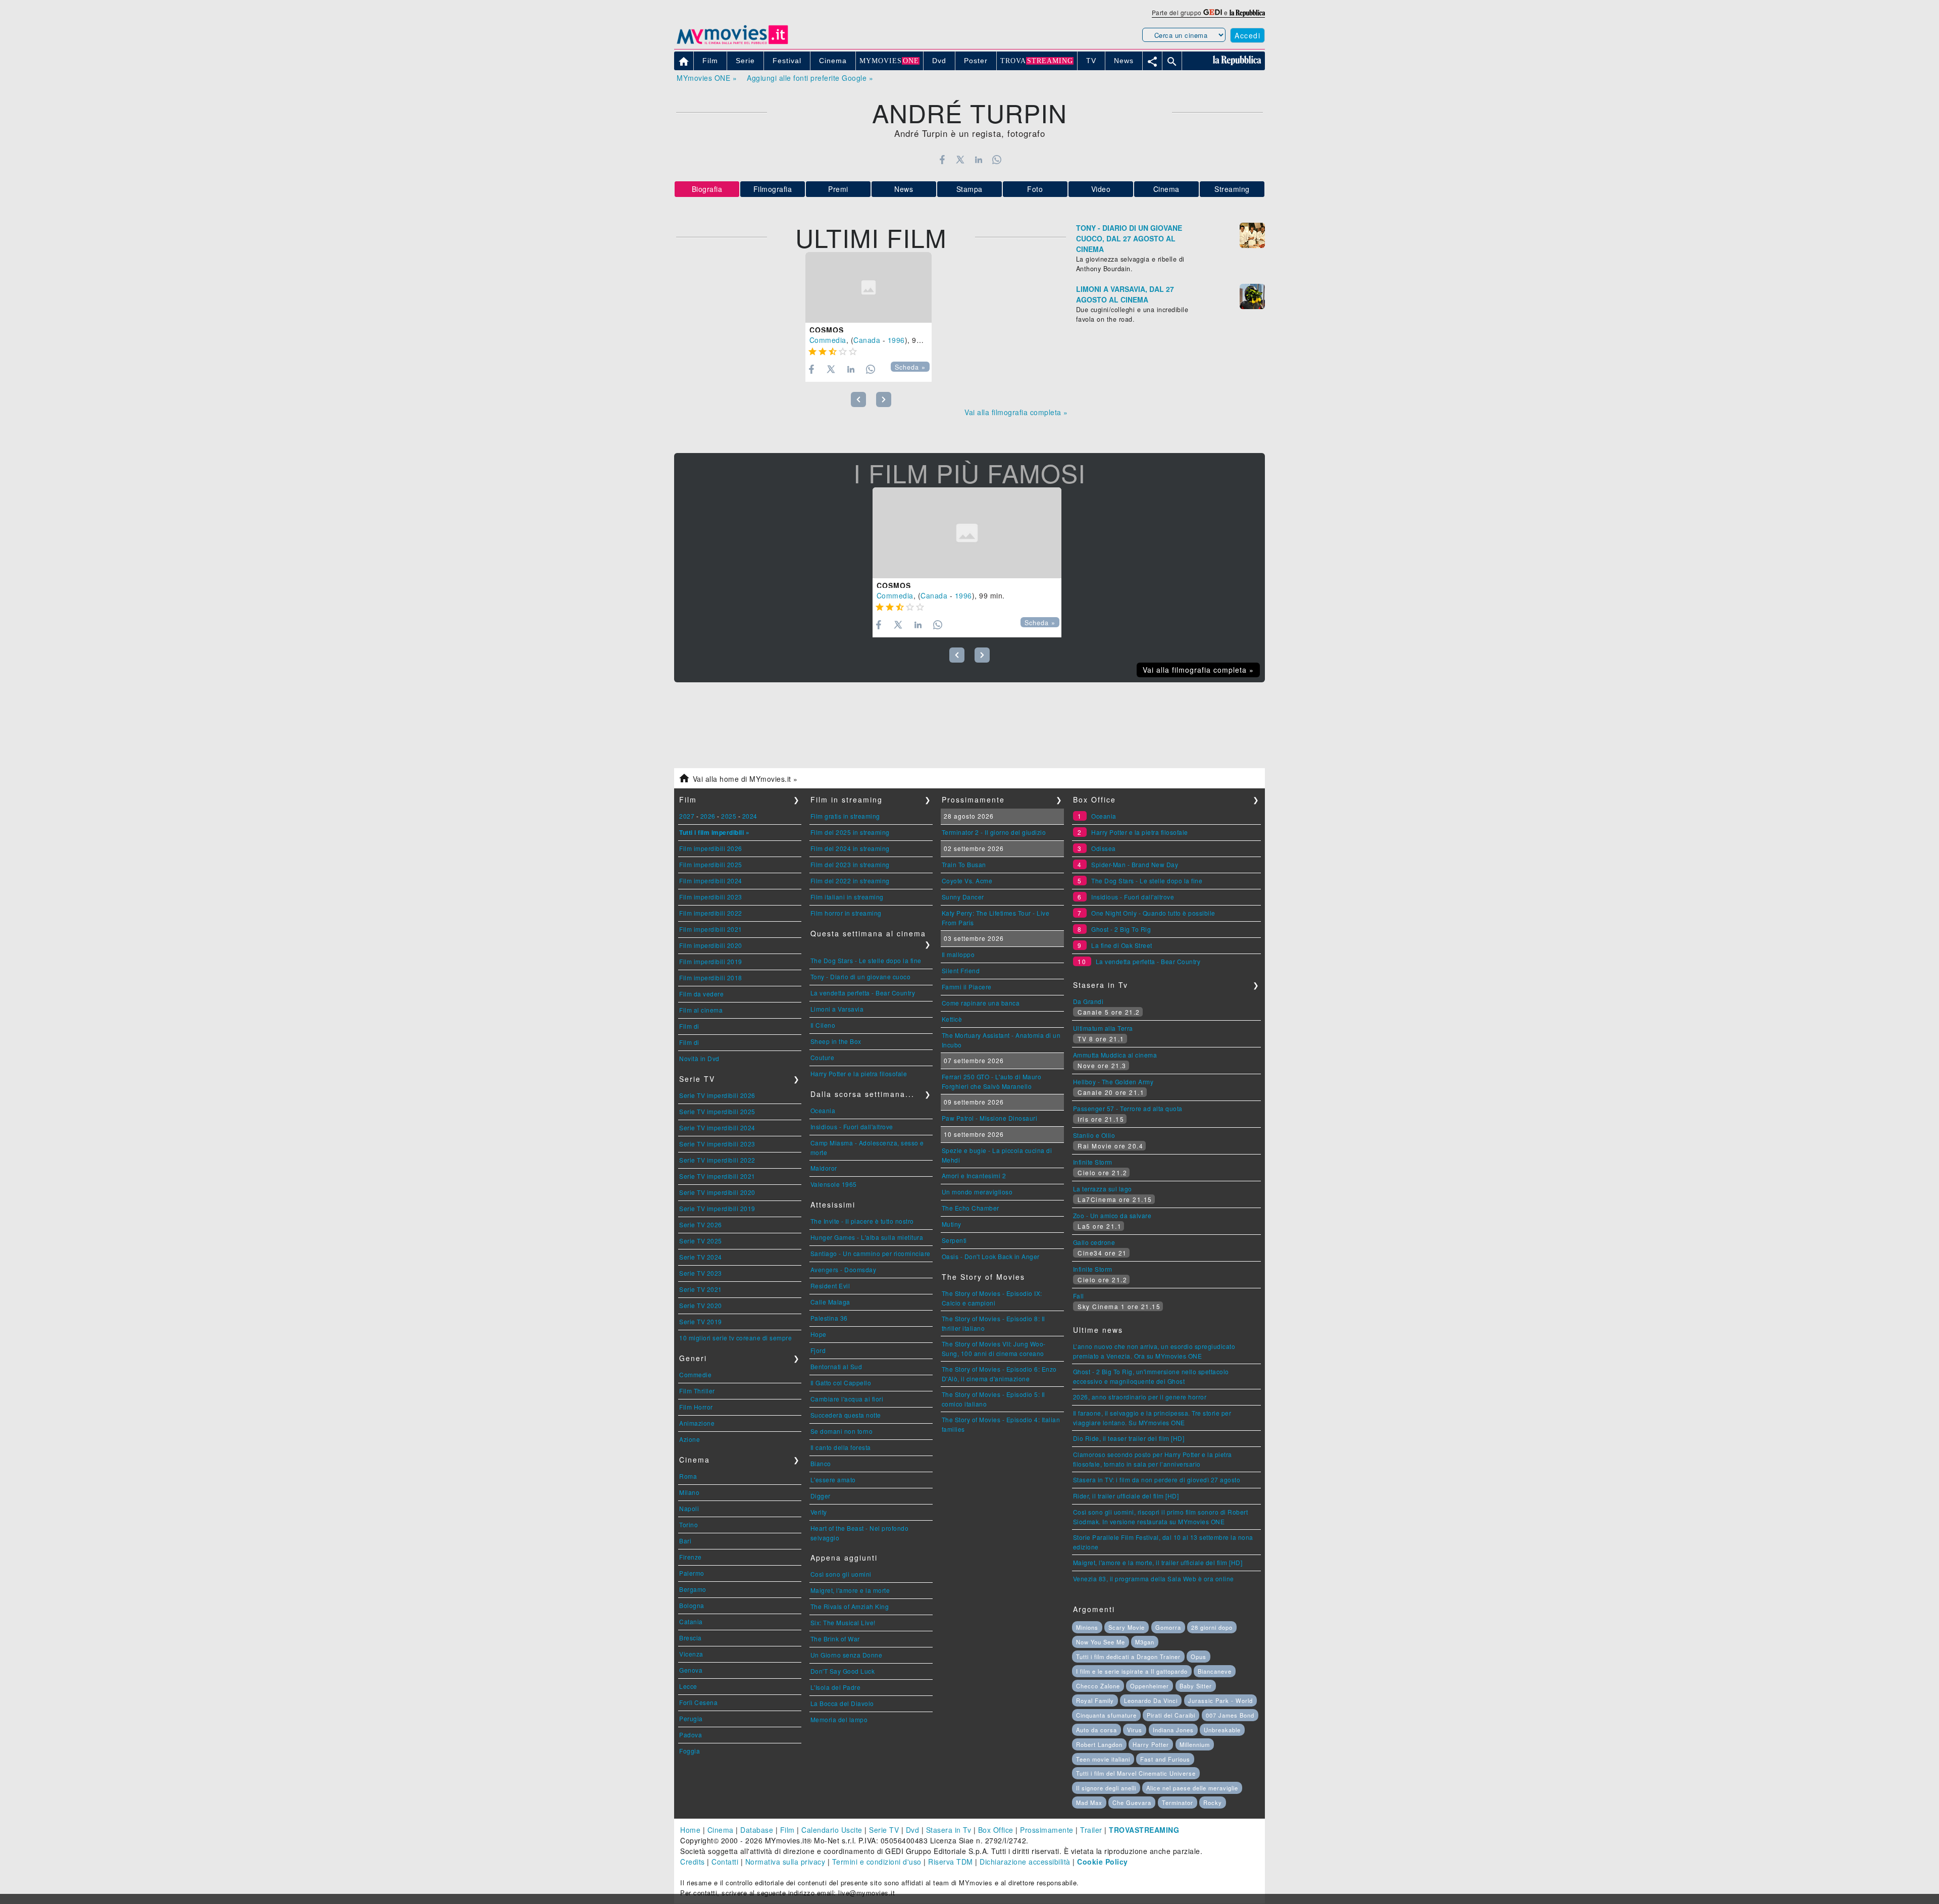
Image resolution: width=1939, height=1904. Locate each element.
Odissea (1104, 848)
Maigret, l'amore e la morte (850, 1590)
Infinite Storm (1093, 1162)
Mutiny (952, 1224)
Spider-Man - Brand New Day (1135, 864)
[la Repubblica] (1247, 12)
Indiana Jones (1173, 1730)
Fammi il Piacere (967, 987)
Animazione (697, 1423)
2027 (687, 816)
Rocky (1213, 1802)
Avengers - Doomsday (844, 1269)
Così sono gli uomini (841, 1574)
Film (787, 1830)
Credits (693, 1862)
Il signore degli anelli (1106, 1788)
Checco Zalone (1098, 1686)
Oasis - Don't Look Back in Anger (991, 1256)
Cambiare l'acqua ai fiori (847, 1399)
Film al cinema (701, 1010)
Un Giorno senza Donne (847, 1655)
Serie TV (884, 1830)
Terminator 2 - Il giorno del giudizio (994, 832)
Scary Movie (1127, 1627)
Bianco (821, 1463)
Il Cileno (823, 1025)
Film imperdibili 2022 (711, 913)
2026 (708, 816)
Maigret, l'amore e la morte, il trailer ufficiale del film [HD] (1158, 1562)
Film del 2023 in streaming (850, 864)
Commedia (828, 340)
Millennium (1195, 1744)
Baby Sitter (1196, 1686)
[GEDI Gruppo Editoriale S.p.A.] (1213, 12)
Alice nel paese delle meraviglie (1192, 1788)
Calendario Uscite (832, 1830)
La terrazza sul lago (1103, 1189)
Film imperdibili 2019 (711, 961)
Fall (1079, 1296)
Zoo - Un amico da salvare (1112, 1215)
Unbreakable (1222, 1730)
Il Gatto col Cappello (841, 1383)
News (904, 189)
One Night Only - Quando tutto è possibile (1153, 913)
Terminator (1178, 1802)
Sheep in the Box (836, 1041)
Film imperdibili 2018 (711, 978)
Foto (1035, 189)
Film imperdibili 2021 (711, 929)
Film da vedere (701, 994)
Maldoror (824, 1168)
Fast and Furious (1165, 1759)
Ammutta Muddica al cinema (1115, 1055)
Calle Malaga (830, 1302)
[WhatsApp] (997, 160)
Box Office (996, 1830)
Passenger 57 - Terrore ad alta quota (1128, 1108)
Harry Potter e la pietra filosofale (859, 1073)
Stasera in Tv (949, 1830)
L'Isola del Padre (836, 1687)
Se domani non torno (842, 1431)
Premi (838, 189)
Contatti (725, 1862)
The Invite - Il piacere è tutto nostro (862, 1221)
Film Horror (696, 1407)
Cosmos (827, 330)
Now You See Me (1101, 1642)
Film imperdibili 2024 (711, 881)
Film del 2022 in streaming (850, 881)
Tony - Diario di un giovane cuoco (861, 976)
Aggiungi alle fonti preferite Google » (810, 78)
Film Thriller (697, 1391)
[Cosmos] (869, 288)
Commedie (695, 1374)
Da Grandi (1088, 1001)
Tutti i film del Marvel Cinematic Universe (1136, 1773)
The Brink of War (835, 1639)
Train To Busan (964, 864)
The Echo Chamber (971, 1208)
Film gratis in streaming (845, 816)
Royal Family (1095, 1700)
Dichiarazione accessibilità (1025, 1862)
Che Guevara (1132, 1802)
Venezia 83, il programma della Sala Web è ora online (1154, 1579)
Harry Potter (1151, 1744)
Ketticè (952, 1019)
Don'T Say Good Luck (843, 1671)
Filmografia (773, 189)
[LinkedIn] (978, 160)
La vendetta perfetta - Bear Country (863, 993)
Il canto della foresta (841, 1447)
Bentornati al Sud (836, 1366)
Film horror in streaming (846, 913)
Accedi (1247, 35)
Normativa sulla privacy (785, 1862)
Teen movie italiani (1103, 1759)
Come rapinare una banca (981, 1003)
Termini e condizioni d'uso (877, 1862)
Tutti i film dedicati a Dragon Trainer (1128, 1657)
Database (757, 1830)
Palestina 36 (829, 1318)
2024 (750, 816)
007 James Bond (1230, 1715)
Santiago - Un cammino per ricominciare (871, 1253)
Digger (821, 1496)
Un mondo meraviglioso (977, 1192)
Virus (1135, 1730)
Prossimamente (1047, 1830)
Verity (819, 1512)
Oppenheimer (1150, 1686)
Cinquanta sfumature (1106, 1715)
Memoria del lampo (839, 1719)
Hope (819, 1334)
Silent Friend (961, 970)
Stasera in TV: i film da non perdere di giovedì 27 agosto (1157, 1480)
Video (1101, 189)
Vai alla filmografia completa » (1016, 412)
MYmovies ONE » (707, 78)
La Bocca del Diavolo (842, 1703)
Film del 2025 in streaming (850, 832)
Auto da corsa (1096, 1730)
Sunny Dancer (963, 897)
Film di (689, 1026)
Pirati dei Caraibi (1171, 1715)
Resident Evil (830, 1286)
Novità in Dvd (699, 1058)
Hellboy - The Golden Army (1113, 1082)
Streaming (1232, 189)
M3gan (1145, 1642)
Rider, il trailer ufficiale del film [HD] (1126, 1496)
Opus (1198, 1657)
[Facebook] (942, 160)
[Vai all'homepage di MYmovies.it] (732, 43)
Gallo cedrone (1094, 1242)
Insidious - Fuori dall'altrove (852, 1126)
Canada (867, 340)
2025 (729, 816)
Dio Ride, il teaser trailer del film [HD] (1129, 1438)
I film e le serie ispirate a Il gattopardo (1132, 1671)
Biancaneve (1215, 1671)
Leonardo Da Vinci (1151, 1700)
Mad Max (1089, 1802)
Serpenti (954, 1240)
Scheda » (910, 367)
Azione (690, 1439)
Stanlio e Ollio (1094, 1135)
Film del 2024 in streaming (850, 848)
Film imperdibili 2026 (711, 848)
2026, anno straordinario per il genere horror (1140, 1397)
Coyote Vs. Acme (967, 881)
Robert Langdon (1099, 1744)
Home (690, 1830)
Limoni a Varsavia (837, 1009)
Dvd (913, 1830)
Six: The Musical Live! (843, 1622)
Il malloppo (958, 954)
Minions (1087, 1627)
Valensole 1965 (834, 1184)
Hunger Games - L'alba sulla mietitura (867, 1237)
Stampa (970, 189)
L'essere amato (833, 1480)
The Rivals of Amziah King (850, 1606)
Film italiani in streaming (847, 897)
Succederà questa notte (846, 1415)
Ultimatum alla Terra (1103, 1028)
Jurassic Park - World (1220, 1700)
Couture (823, 1057)
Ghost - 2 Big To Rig (1121, 929)
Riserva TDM (951, 1862)
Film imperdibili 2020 (711, 945)
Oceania (823, 1110)
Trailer (1091, 1830)
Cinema (1166, 189)
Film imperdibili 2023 (711, 897)
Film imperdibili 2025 (711, 864)
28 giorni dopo (1212, 1627)
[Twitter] (960, 160)
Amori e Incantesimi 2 (974, 1175)
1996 (896, 340)
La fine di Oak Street (1122, 945)
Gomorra (1168, 1627)
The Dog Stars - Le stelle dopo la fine (866, 960)
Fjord (818, 1350)
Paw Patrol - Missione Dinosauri (990, 1118)
